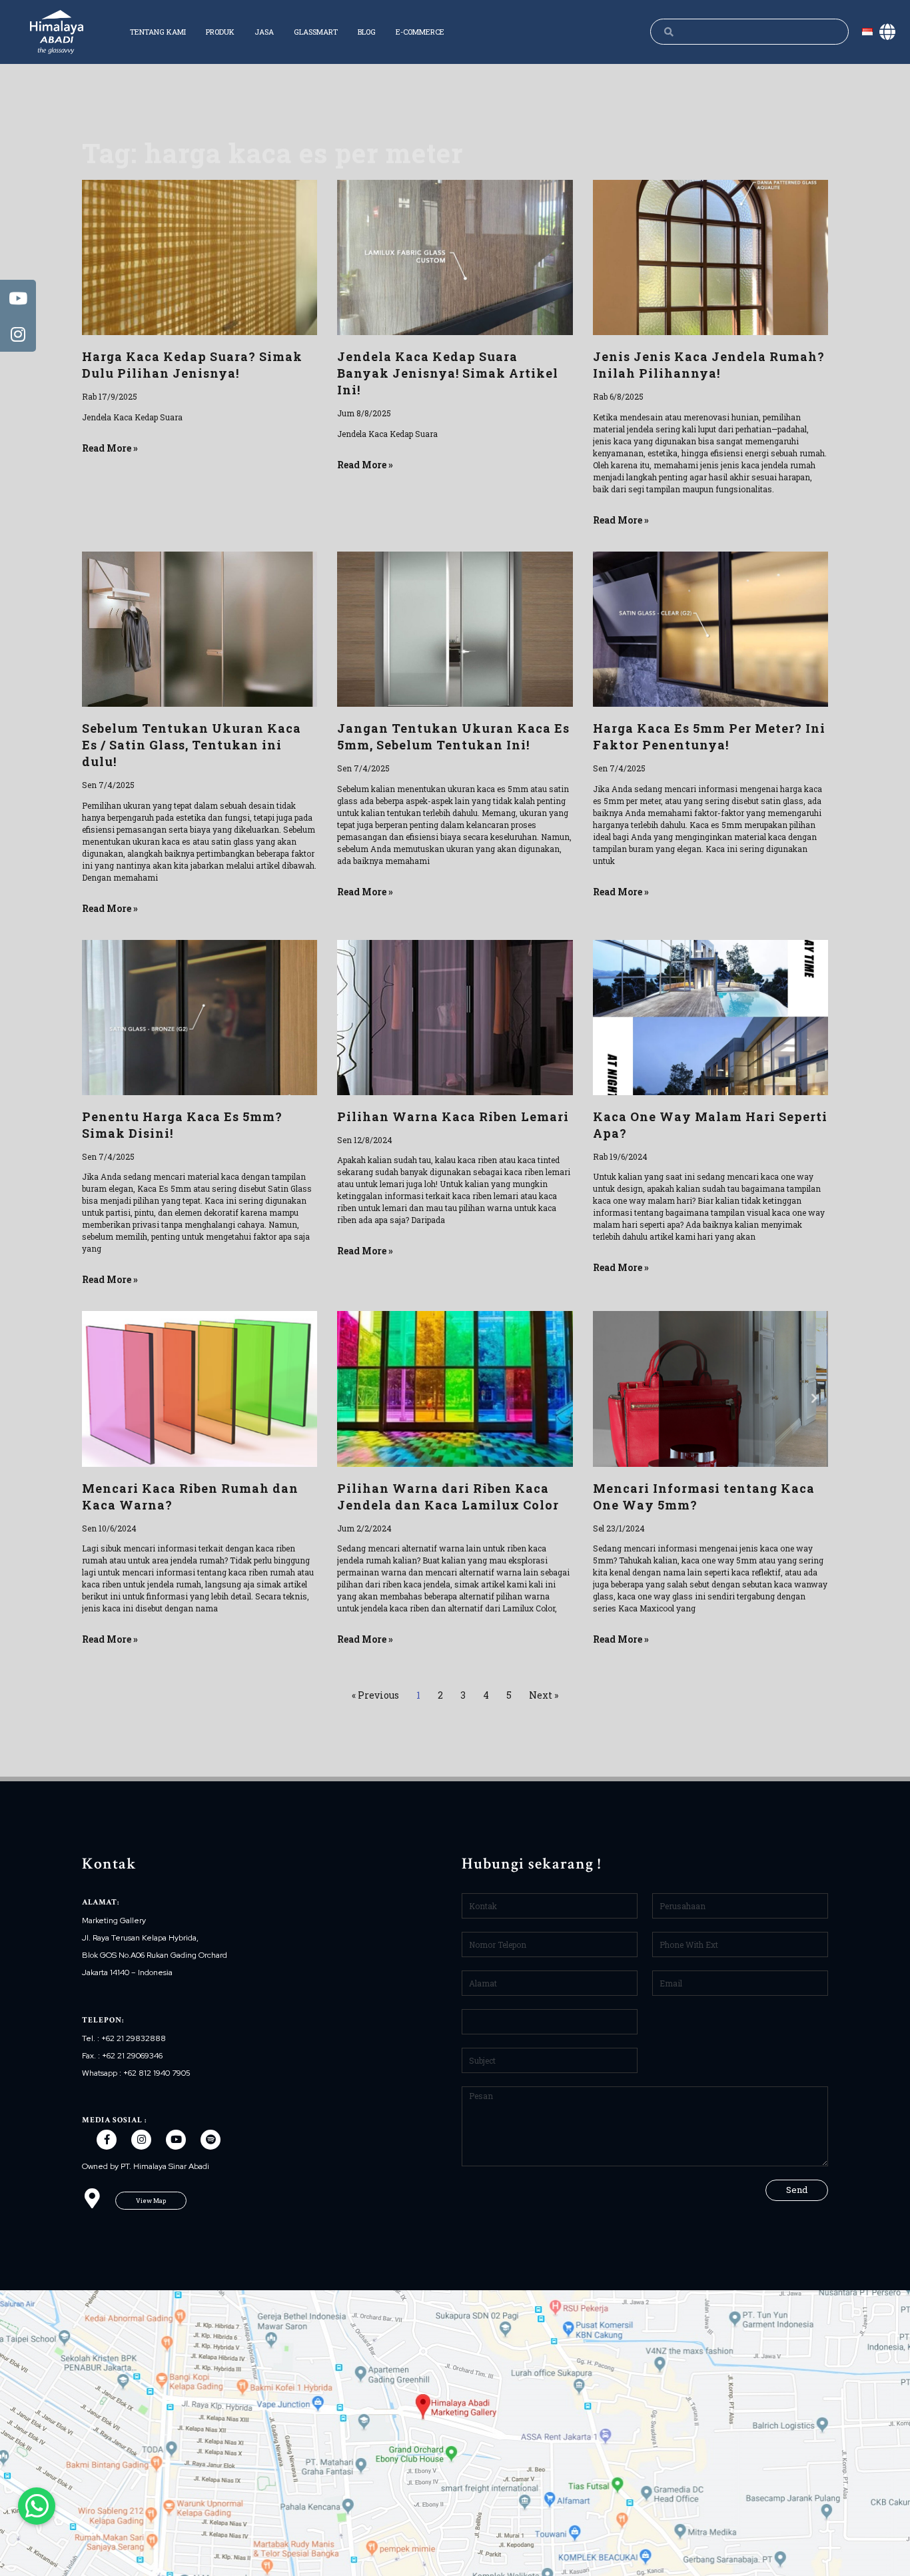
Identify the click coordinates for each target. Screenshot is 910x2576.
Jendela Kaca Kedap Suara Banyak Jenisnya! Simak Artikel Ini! (448, 373)
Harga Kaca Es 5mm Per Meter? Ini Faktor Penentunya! (709, 736)
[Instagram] (141, 2140)
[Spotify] (211, 2140)
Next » (544, 1695)
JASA (264, 32)
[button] (151, 2201)
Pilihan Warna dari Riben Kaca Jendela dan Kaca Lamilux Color (448, 1497)
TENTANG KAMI (158, 32)
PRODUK (220, 32)
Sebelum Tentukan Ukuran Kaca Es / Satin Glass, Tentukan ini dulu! (192, 745)
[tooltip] (18, 298)
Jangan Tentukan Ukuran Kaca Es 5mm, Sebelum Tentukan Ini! (453, 736)
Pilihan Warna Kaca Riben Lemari (453, 1116)
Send (797, 2190)
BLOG (367, 32)
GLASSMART (316, 32)
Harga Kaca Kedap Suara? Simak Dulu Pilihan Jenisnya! (192, 365)
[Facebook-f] (107, 2140)
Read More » (110, 448)
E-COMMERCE (420, 32)
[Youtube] (176, 2140)
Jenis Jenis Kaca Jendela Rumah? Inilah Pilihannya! (709, 365)
